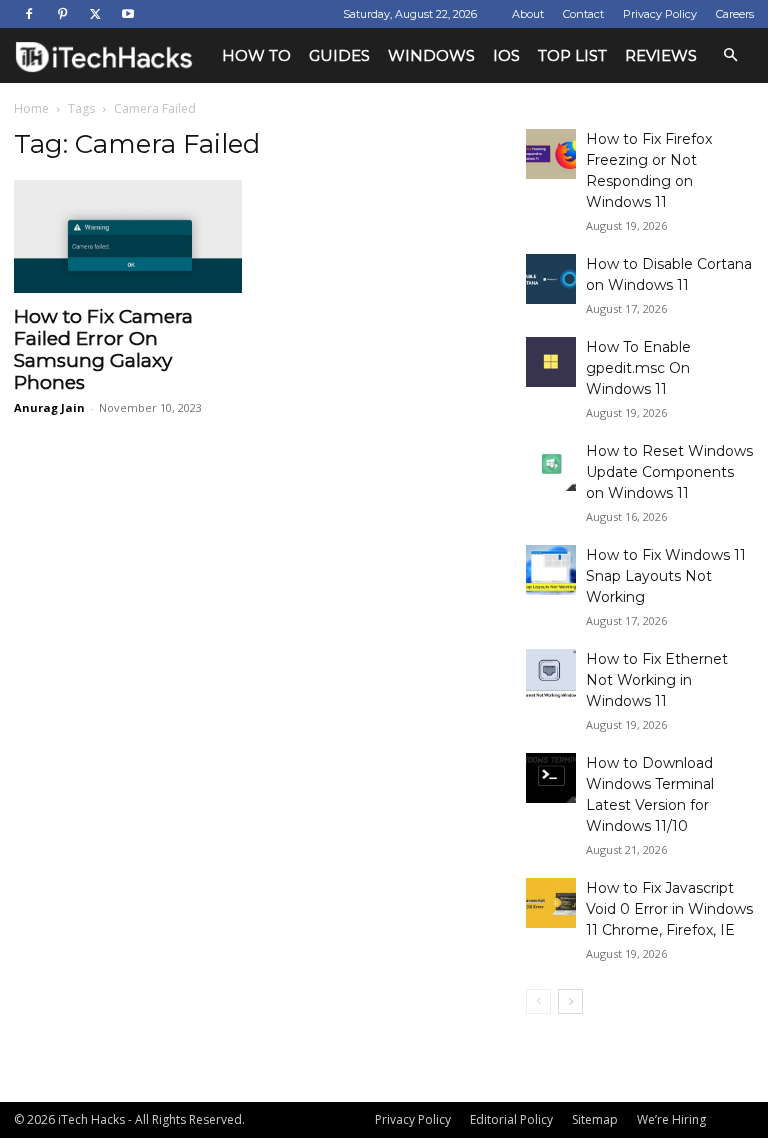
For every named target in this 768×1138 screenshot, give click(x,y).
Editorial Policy (511, 1119)
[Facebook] (29, 14)
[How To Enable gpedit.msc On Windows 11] (551, 362)
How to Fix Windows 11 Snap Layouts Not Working (666, 576)
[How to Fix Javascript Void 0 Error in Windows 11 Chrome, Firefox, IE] (551, 903)
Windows (431, 55)
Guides (339, 55)
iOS (506, 55)
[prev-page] (538, 1001)
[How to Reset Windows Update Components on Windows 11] (551, 466)
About (528, 14)
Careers (735, 14)
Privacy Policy (660, 14)
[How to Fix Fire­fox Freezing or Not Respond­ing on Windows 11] (551, 154)
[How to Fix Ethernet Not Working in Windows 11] (551, 674)
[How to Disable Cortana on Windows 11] (551, 279)
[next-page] (570, 1001)
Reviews (661, 55)
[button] (730, 55)
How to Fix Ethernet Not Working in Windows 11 (657, 680)
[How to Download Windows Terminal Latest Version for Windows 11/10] (551, 778)
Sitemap (595, 1119)
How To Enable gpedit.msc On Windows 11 (638, 368)
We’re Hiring (671, 1119)
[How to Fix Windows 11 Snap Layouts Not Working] (551, 570)
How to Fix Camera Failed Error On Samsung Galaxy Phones (103, 349)
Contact (583, 14)
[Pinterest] (62, 14)
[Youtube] (128, 14)
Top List (572, 55)
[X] (95, 14)
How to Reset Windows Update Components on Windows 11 (669, 472)
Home (31, 108)
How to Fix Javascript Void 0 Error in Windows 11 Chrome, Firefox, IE (669, 909)
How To (256, 55)
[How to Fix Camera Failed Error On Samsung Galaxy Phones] (128, 236)
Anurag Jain (49, 407)
